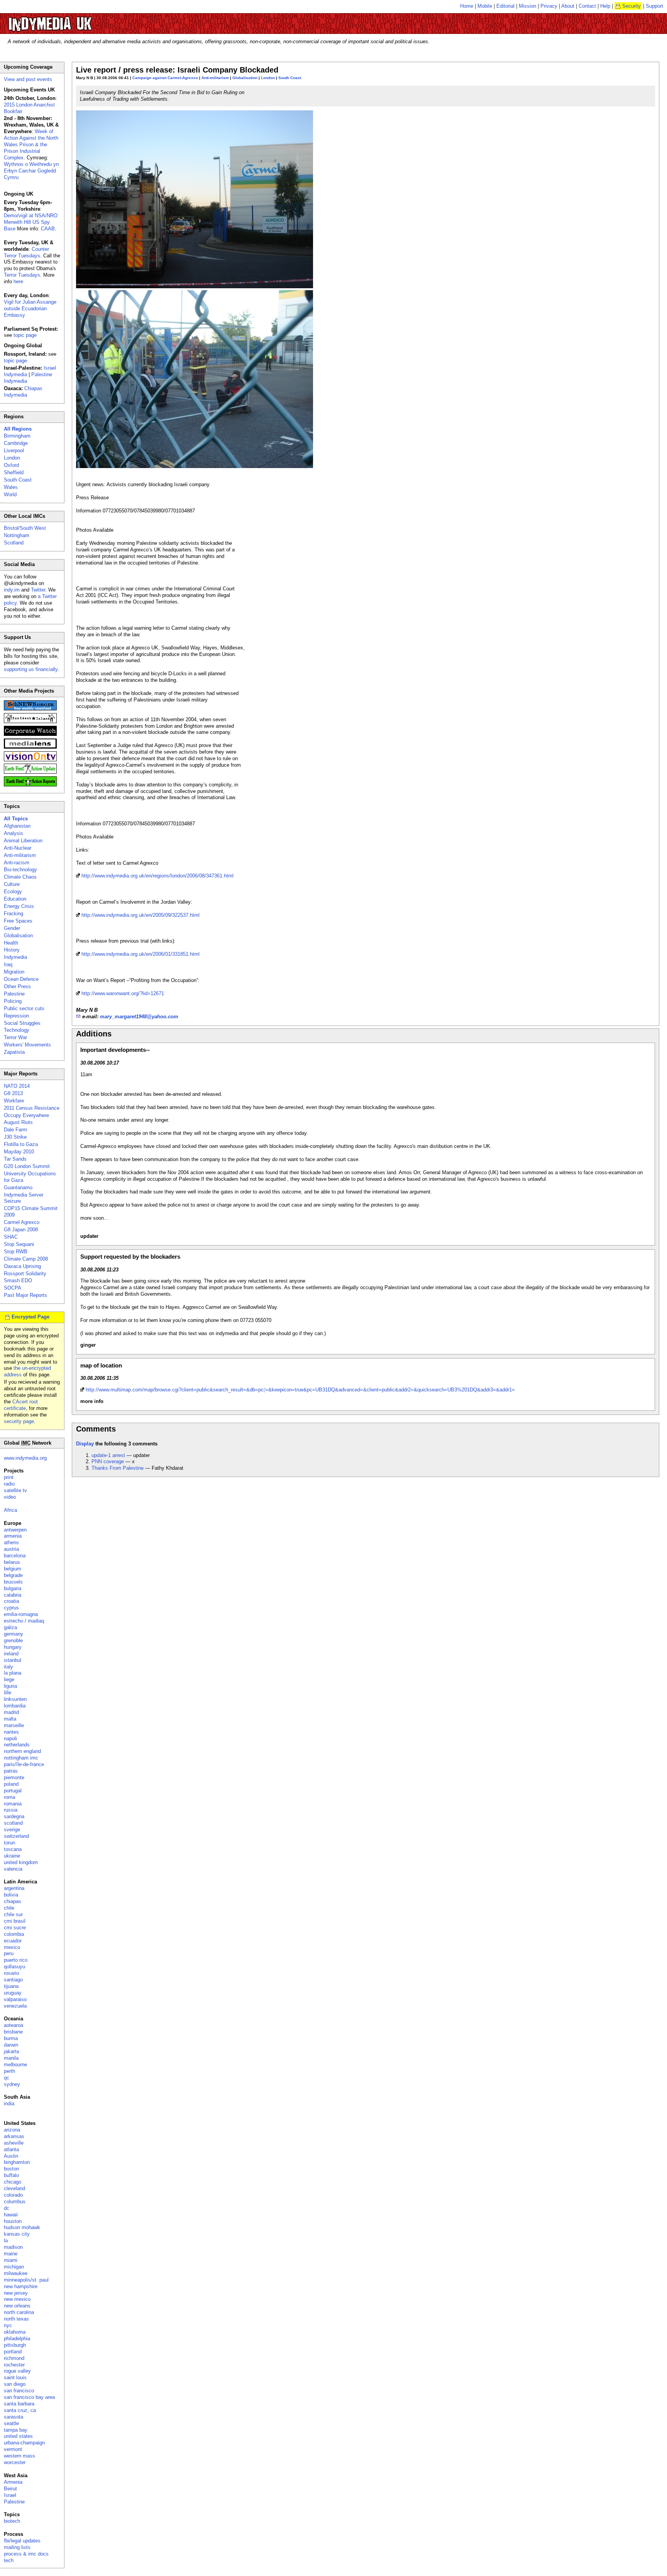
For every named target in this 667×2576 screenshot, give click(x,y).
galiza (10, 1627)
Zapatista (14, 1052)
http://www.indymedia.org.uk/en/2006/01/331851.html (141, 954)
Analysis (14, 833)
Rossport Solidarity (25, 1274)
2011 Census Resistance (32, 1108)
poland (11, 1784)
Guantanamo (18, 1187)
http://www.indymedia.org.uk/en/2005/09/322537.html (141, 915)
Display (85, 1444)
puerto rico (16, 1960)
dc (7, 2208)
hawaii (11, 2215)
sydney (12, 2084)
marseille (14, 1725)
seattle (11, 2423)
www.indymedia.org (25, 1458)
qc (7, 2078)
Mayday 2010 (19, 1152)
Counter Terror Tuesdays (26, 252)
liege (9, 1679)
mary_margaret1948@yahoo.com (139, 1017)
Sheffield (14, 472)
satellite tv (15, 1490)
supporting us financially (31, 669)
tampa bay (16, 2430)
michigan (14, 2267)
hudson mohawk (22, 2227)
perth (9, 2071)
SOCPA (13, 1288)
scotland (13, 1823)
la (6, 2240)
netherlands (17, 1745)
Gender (12, 928)
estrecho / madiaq (24, 1621)
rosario (11, 1973)
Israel (10, 2495)
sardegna (14, 1816)
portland (13, 2352)
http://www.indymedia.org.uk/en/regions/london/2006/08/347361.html (157, 876)
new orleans (17, 2306)
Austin (11, 2156)
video (10, 1497)
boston (11, 2169)
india (9, 2104)
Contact (587, 6)
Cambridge (16, 443)
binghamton (17, 2162)
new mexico (17, 2299)
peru (9, 1953)
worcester (15, 2462)
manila (11, 2058)
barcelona (15, 1556)
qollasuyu (14, 1967)
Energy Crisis (19, 906)
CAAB (48, 229)
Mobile (485, 6)
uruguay (13, 1993)
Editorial (505, 6)
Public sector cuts (24, 1008)
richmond (14, 2358)
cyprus (11, 1608)
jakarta (11, 2051)
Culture (12, 884)
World (10, 494)
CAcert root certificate (21, 1405)
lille (8, 1693)
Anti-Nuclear (18, 848)
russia (11, 1810)
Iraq (8, 964)
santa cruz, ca (20, 2410)
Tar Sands (15, 1159)
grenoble (13, 1640)
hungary (13, 1647)
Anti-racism (17, 863)
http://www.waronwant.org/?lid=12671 (123, 993)
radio (9, 1484)
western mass (19, 2456)
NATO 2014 (17, 1086)
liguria (10, 1686)
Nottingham (17, 535)
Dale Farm (15, 1130)
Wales (11, 487)
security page (19, 1421)
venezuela (15, 2006)
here (18, 281)
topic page (25, 335)
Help (605, 6)
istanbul (13, 1660)
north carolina (19, 2312)
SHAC (11, 1237)
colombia (14, 1934)
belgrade (13, 1575)
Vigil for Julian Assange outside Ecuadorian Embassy (30, 308)
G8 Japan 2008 (21, 1230)
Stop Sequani (19, 1244)
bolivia (11, 1895)
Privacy (549, 6)
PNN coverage (108, 1461)
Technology (17, 1030)
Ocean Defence (21, 979)
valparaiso (15, 1999)
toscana (13, 1849)
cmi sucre (15, 1928)
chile (9, 1908)
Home (467, 6)
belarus (12, 1562)
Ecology (13, 892)
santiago (13, 1980)
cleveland (14, 2188)
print (9, 1477)
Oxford (11, 465)
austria (11, 1549)
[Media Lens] (30, 747)
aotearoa (14, 2025)
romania (13, 1804)
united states (18, 2436)
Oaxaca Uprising (22, 1266)
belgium (13, 1569)
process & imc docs (26, 2554)
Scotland (14, 543)
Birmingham (17, 436)
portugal (13, 1791)
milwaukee (16, 2273)
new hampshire (21, 2286)
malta (10, 1719)
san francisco (19, 2391)
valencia (13, 1869)
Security (631, 6)
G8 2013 (13, 1093)
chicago (13, 2182)
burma (11, 2038)
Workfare (14, 1101)
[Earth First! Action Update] (30, 772)
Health (11, 943)
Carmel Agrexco (22, 1222)
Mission (527, 6)
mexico (12, 1947)
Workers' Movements (27, 1045)
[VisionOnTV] (30, 760)
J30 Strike (15, 1137)
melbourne (15, 2065)
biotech (12, 2521)
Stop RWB (16, 1252)
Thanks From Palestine (118, 1468)
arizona (12, 2130)
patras (11, 1771)
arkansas (14, 2136)
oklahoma (15, 2332)
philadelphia (17, 2339)
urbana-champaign (24, 2443)
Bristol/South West (25, 528)
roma (9, 1797)
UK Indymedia (74, 20)
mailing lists (17, 2547)
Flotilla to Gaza (21, 1144)
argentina (14, 1888)
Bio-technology (20, 870)
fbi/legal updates (22, 2541)
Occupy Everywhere (26, 1115)
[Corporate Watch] (30, 734)
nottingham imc (21, 1758)
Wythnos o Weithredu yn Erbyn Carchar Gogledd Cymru (31, 171)
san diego (15, 2384)
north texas (16, 2319)
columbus (15, 2202)
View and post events (28, 79)
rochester (14, 2365)
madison (13, 2247)
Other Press (17, 986)
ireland (11, 1654)
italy (8, 1667)
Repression (16, 1016)
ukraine (12, 1856)
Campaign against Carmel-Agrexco (165, 78)
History (12, 950)
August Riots (18, 1122)
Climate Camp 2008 (26, 1259)
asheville (14, 2143)
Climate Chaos (20, 877)
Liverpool (14, 450)
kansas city (17, 2234)
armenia (13, 1536)
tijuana (11, 1986)
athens (11, 1542)
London (268, 78)
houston (13, 2221)
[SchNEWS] (30, 709)
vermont (13, 2449)
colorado (13, 2195)
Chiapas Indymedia (23, 392)
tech (9, 2560)
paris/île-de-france (24, 1764)
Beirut (10, 2489)
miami (11, 2260)
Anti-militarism (215, 78)
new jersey (16, 2293)
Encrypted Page (30, 1317)
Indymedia (15, 957)
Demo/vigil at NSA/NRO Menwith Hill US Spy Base (31, 222)
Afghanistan (17, 826)
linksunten (15, 1699)
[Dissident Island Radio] (30, 721)
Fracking (14, 914)
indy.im (12, 590)
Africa (10, 1510)
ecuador (13, 1941)
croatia (11, 1601)
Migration (14, 972)
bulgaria (13, 1588)
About (568, 6)
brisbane (13, 2032)
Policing (13, 1001)
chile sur (13, 1914)
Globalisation (245, 78)
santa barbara (19, 2404)
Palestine (14, 994)
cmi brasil (15, 1921)
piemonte (14, 1777)
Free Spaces (18, 921)
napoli (10, 1738)
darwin (11, 2045)
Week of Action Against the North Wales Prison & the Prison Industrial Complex (31, 145)
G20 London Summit (27, 1166)
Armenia (13, 2482)
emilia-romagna (21, 1614)
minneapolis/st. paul (26, 2280)
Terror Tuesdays (22, 275)
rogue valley (17, 2371)
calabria (13, 1595)
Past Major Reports (25, 1295)
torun (9, 1843)
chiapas (13, 1901)
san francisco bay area (29, 2397)
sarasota (14, 2417)
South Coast (290, 78)
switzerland (16, 1836)
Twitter (38, 590)
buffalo (11, 2175)
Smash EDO (18, 1280)
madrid (11, 1712)
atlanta (11, 2149)
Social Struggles (22, 1023)
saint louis (15, 2377)
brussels (13, 1582)
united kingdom (21, 1862)
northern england (22, 1751)
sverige (12, 1830)
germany (14, 1634)
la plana (13, 1673)
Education (15, 899)
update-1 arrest (108, 1455)
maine (11, 2254)
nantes (11, 1732)
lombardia (15, 1706)
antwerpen (15, 1530)
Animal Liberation (23, 841)
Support (654, 6)
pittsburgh (15, 2345)
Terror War (15, 1037)
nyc (8, 2325)
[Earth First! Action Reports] (30, 785)
